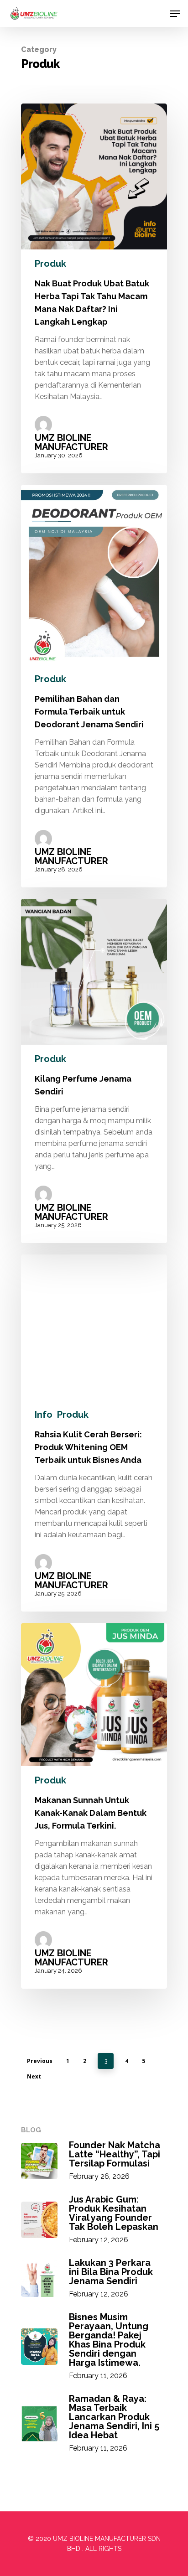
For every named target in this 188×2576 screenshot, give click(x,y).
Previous (40, 2061)
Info (44, 1415)
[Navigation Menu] (175, 14)
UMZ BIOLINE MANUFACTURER (71, 442)
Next (34, 2076)
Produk (50, 264)
